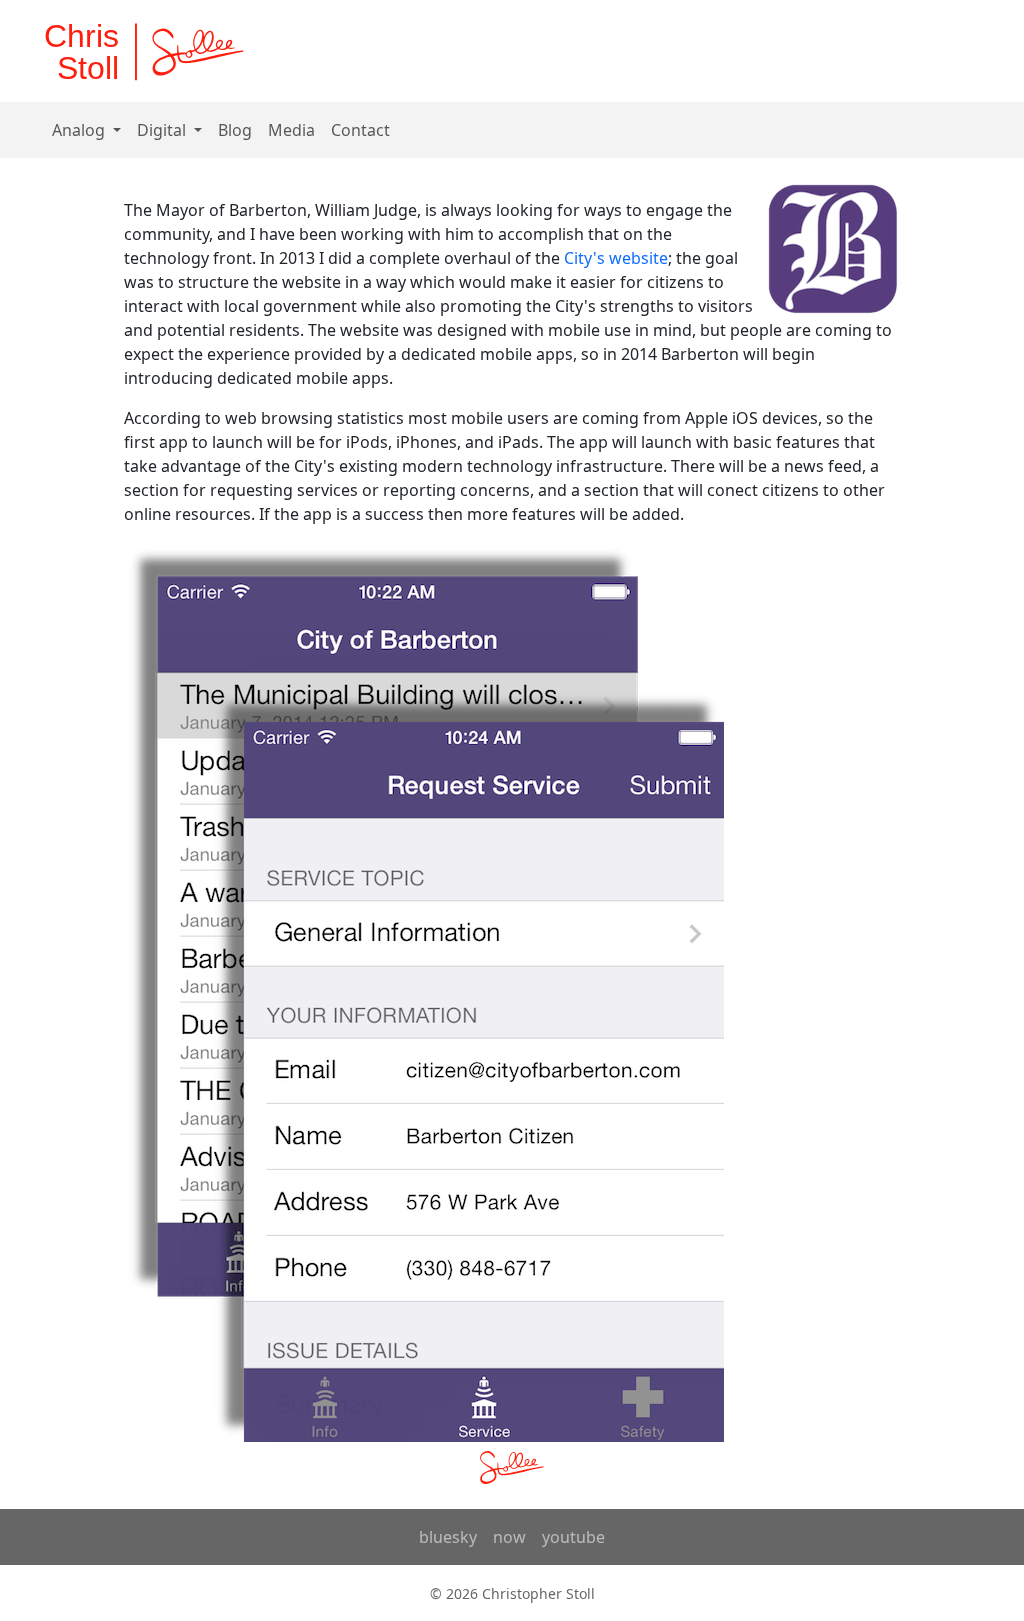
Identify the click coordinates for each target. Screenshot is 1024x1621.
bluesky (448, 1537)
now (509, 1537)
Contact (360, 130)
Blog (235, 130)
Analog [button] (80, 130)
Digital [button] (163, 130)
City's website (616, 258)
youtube (573, 1537)
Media (291, 130)
